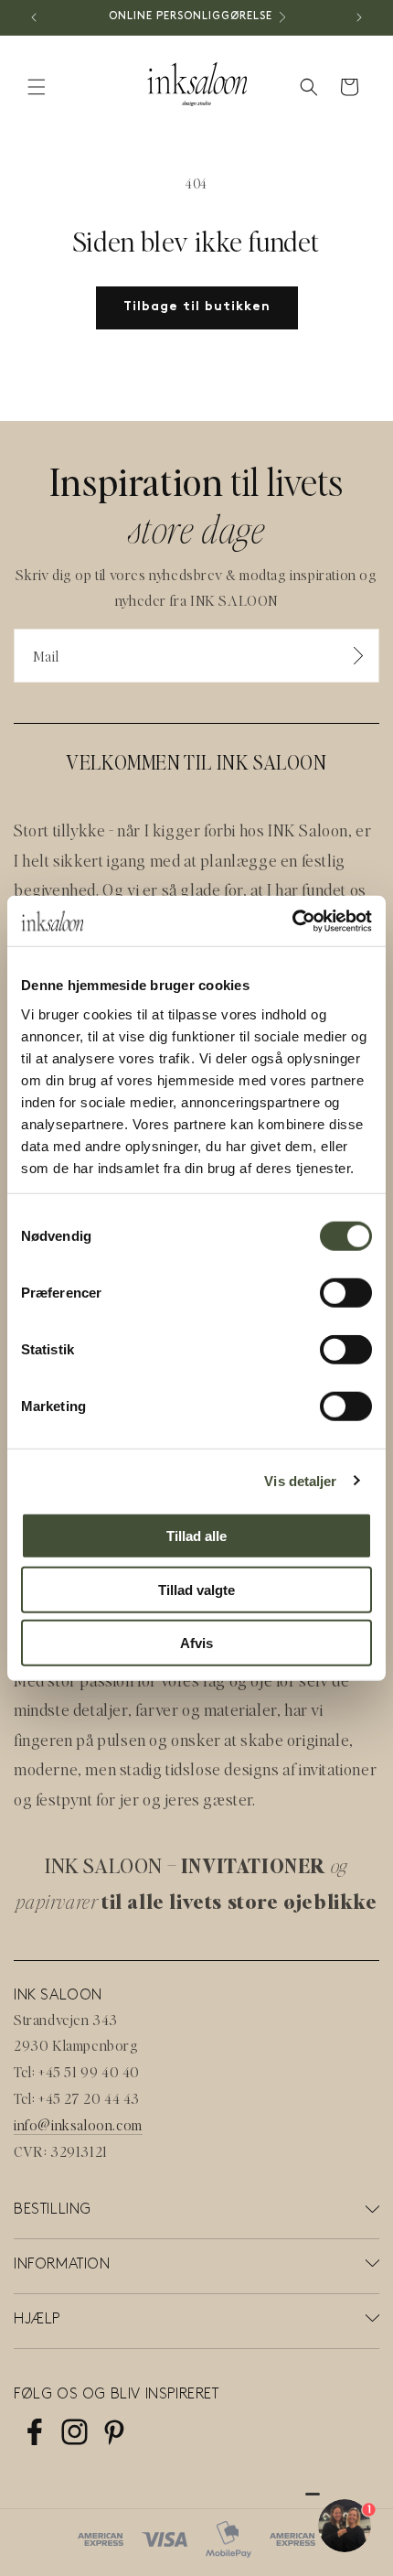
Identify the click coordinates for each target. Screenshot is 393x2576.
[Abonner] (358, 656)
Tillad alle (196, 1536)
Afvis (196, 1643)
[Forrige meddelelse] (34, 17)
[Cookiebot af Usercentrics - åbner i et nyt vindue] (292, 921)
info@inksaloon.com (78, 2124)
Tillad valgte (196, 1589)
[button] (37, 87)
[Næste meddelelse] (359, 17)
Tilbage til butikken (197, 307)
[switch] (346, 1293)
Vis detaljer (300, 1480)
